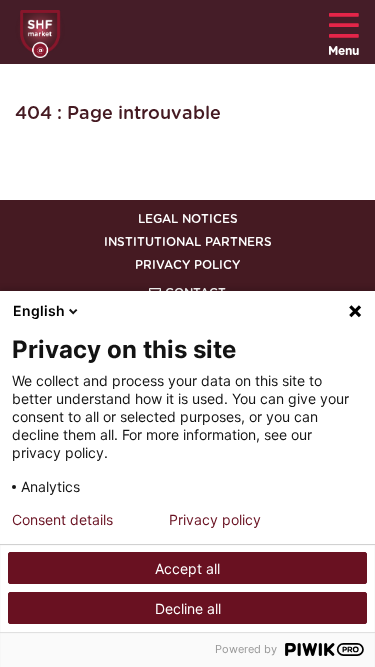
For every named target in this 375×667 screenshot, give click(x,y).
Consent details (62, 520)
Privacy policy (215, 520)
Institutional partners (188, 242)
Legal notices (188, 219)
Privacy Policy (187, 265)
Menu (343, 51)
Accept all (187, 568)
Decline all (188, 608)
